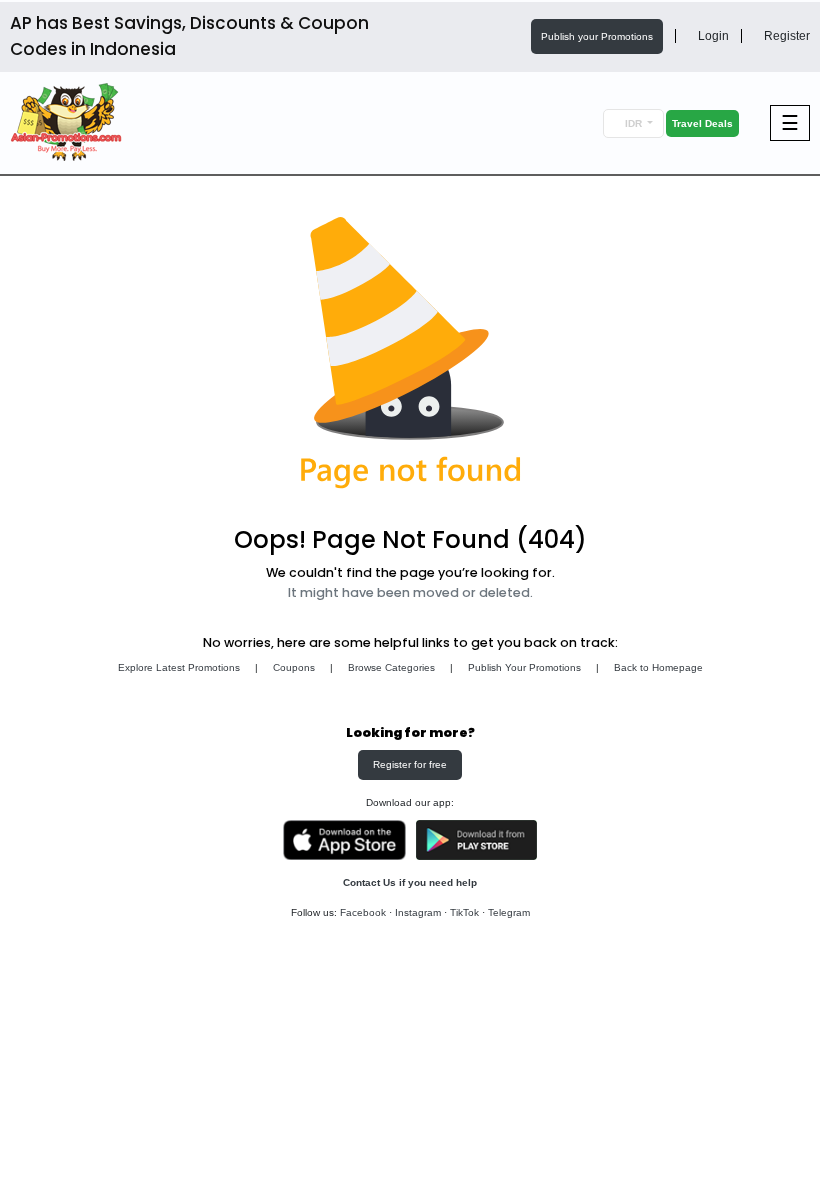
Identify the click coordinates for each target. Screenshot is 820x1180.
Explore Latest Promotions (179, 667)
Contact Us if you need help (410, 882)
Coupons (294, 667)
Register (785, 36)
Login (712, 36)
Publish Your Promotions (524, 667)
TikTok (464, 912)
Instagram (418, 912)
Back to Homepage (658, 667)
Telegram (509, 912)
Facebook (363, 912)
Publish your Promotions (597, 36)
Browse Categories (391, 667)
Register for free (410, 764)
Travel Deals (702, 123)
